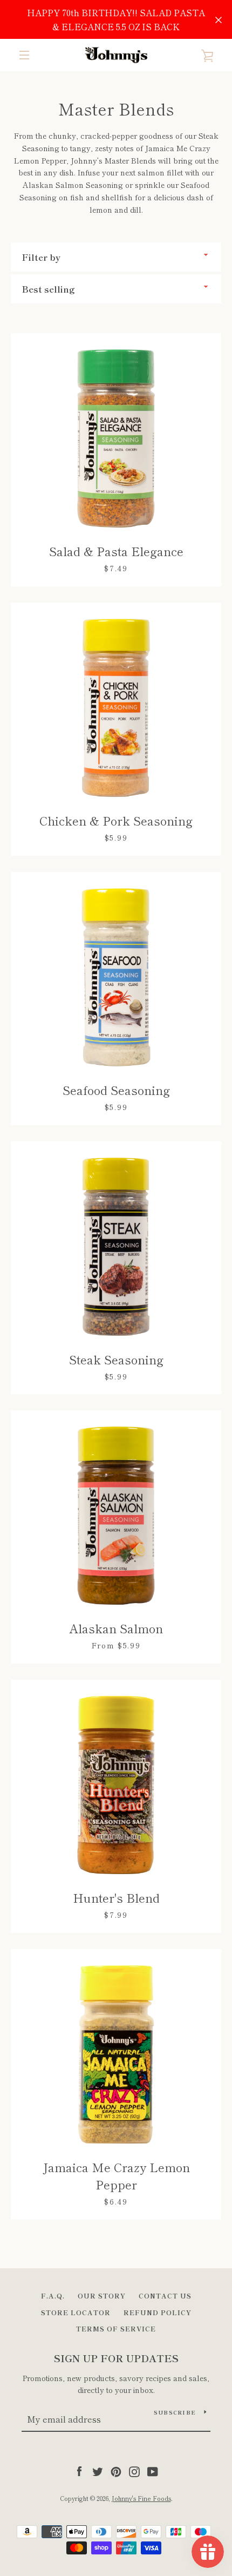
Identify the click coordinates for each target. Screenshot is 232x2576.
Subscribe (175, 2412)
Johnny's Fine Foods (141, 2498)
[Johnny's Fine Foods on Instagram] (134, 2470)
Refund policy (158, 2312)
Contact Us (165, 2296)
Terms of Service (116, 2328)
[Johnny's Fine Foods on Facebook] (79, 2470)
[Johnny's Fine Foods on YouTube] (153, 2470)
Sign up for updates (116, 2358)
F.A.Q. (53, 2296)
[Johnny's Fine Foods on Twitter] (98, 2470)
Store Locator (76, 2312)
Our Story (102, 2296)
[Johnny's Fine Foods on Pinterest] (116, 2470)
